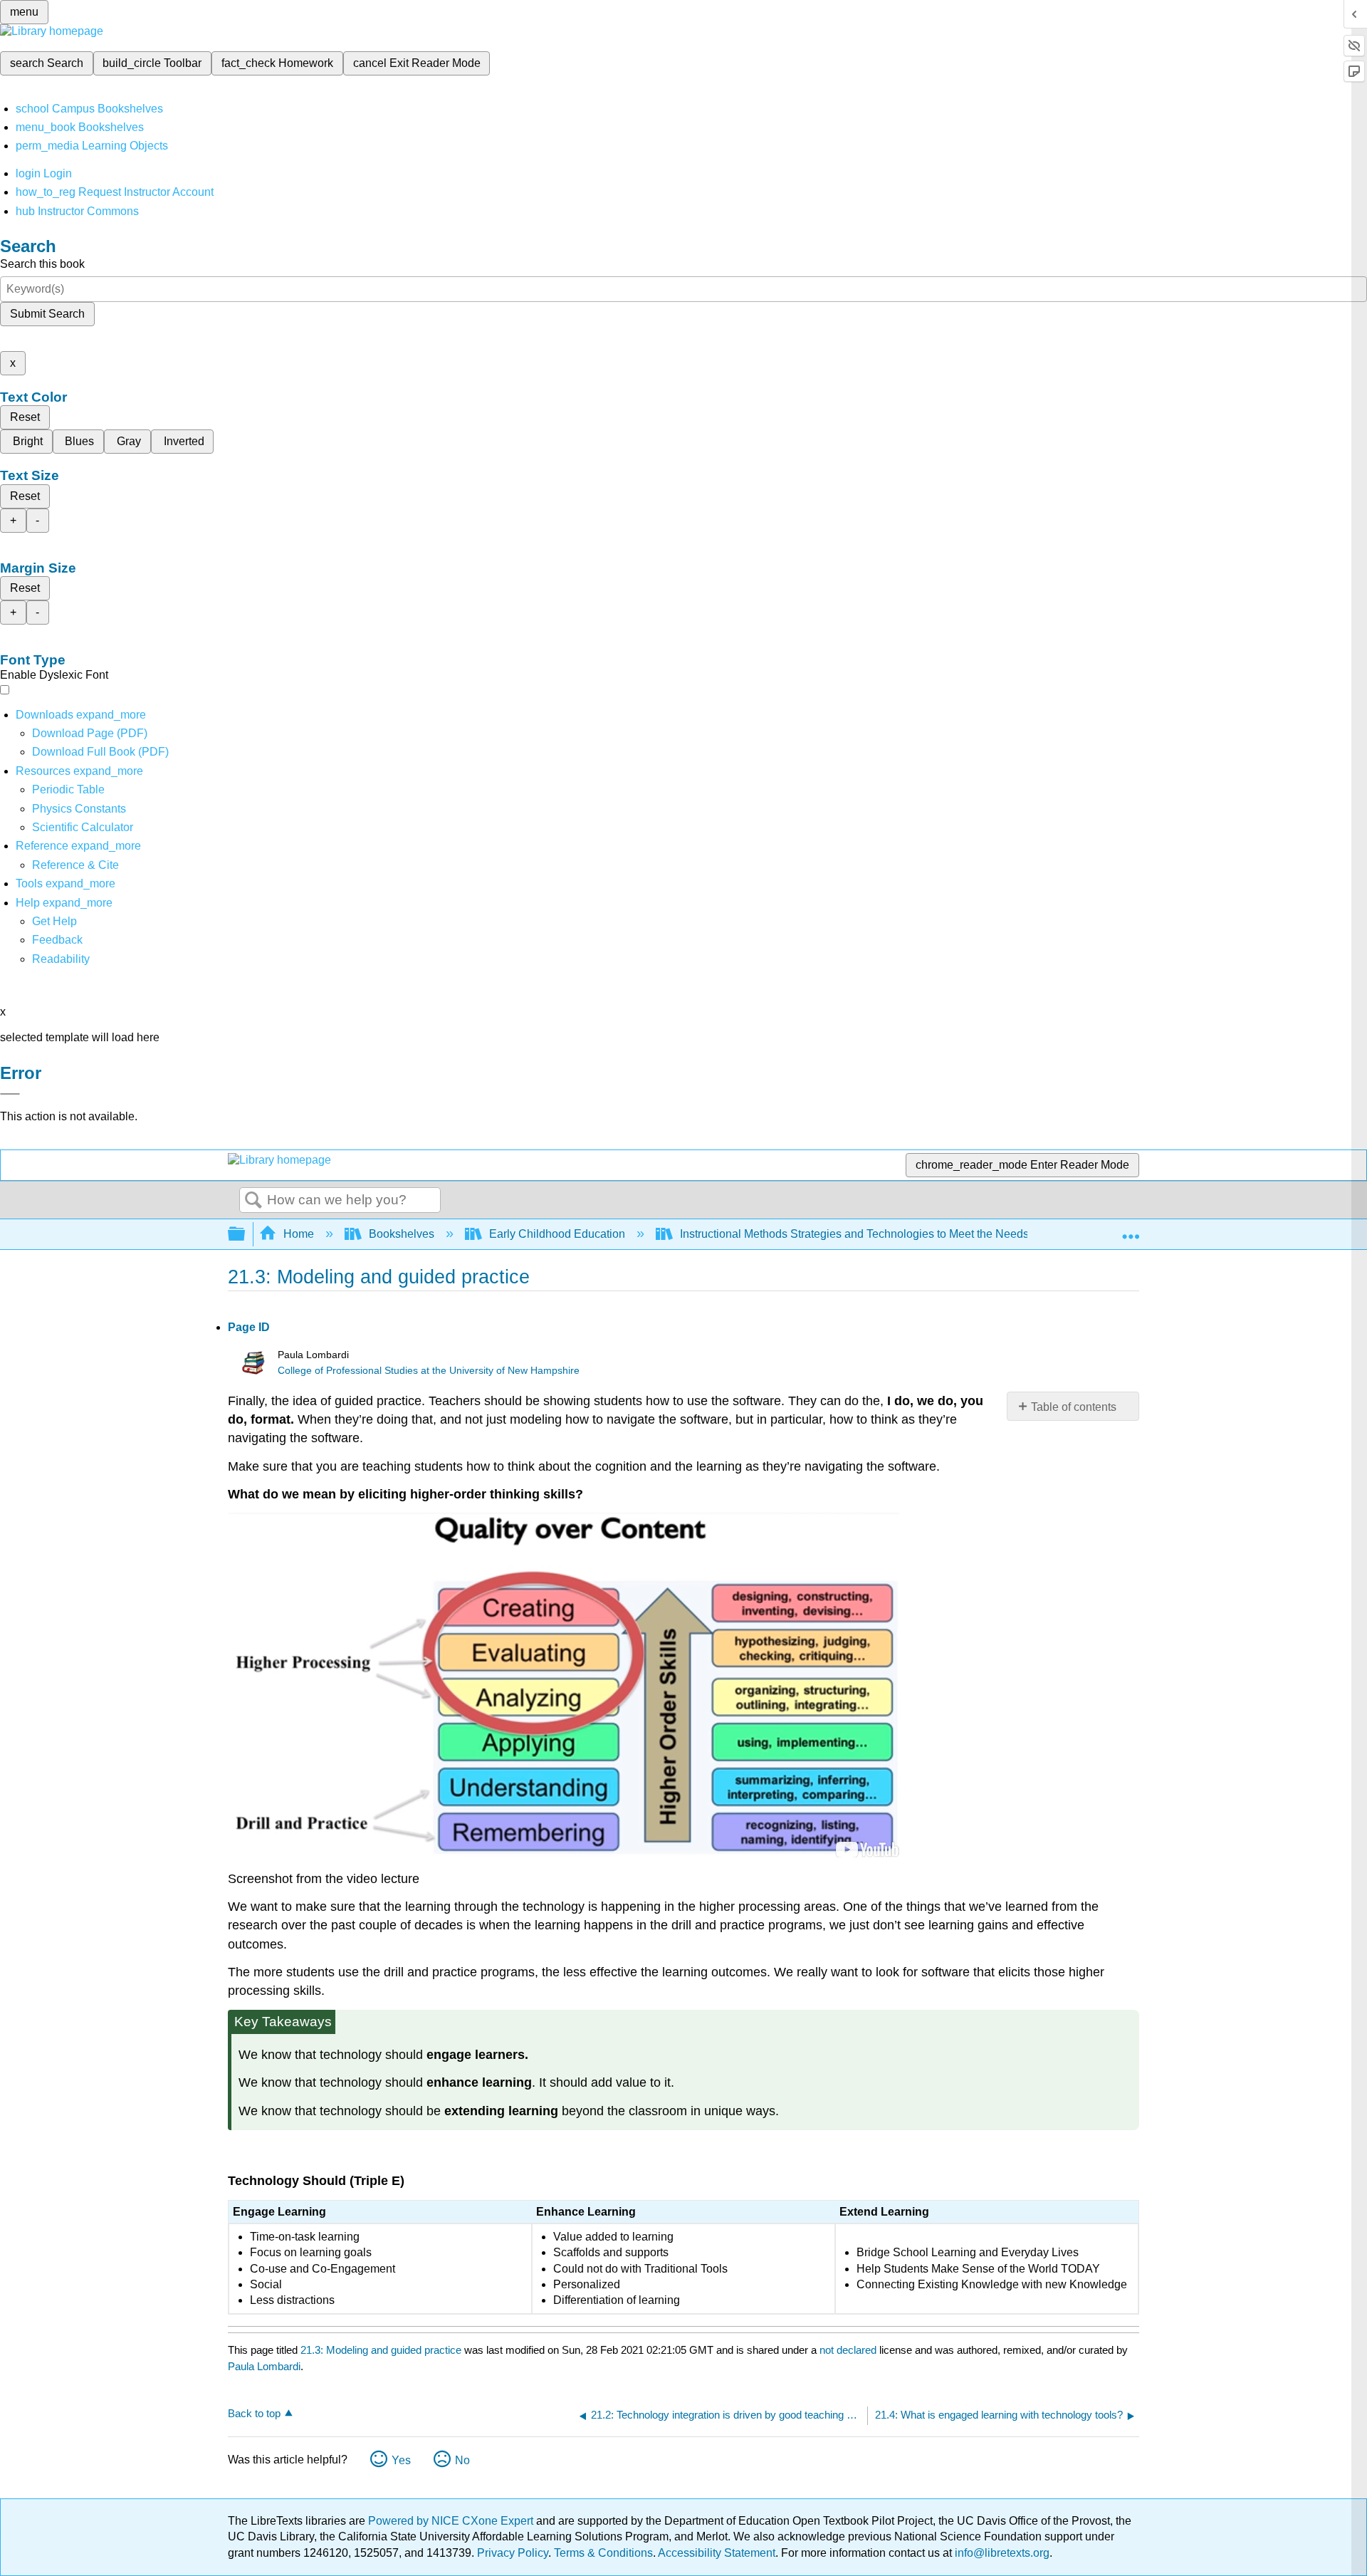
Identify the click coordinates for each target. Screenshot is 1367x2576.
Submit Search (47, 314)
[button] (57, 940)
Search (253, 1201)
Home (299, 1234)
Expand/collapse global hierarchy (246, 1235)
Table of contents (1074, 1407)
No (462, 2460)
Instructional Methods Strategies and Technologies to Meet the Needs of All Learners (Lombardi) (921, 1234)
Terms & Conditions (603, 2553)
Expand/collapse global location (1131, 1230)
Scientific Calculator (83, 827)
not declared (849, 2350)
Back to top (254, 2413)
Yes (401, 2460)
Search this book (42, 264)
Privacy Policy (513, 2553)
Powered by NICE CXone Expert (452, 2521)
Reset (25, 417)
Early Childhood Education (557, 1234)
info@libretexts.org (1001, 2553)
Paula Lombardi (264, 2366)
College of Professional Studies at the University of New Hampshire (429, 1371)
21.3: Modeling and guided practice (381, 2350)
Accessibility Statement (717, 2553)
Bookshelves (402, 1234)
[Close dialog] (10, 1094)
